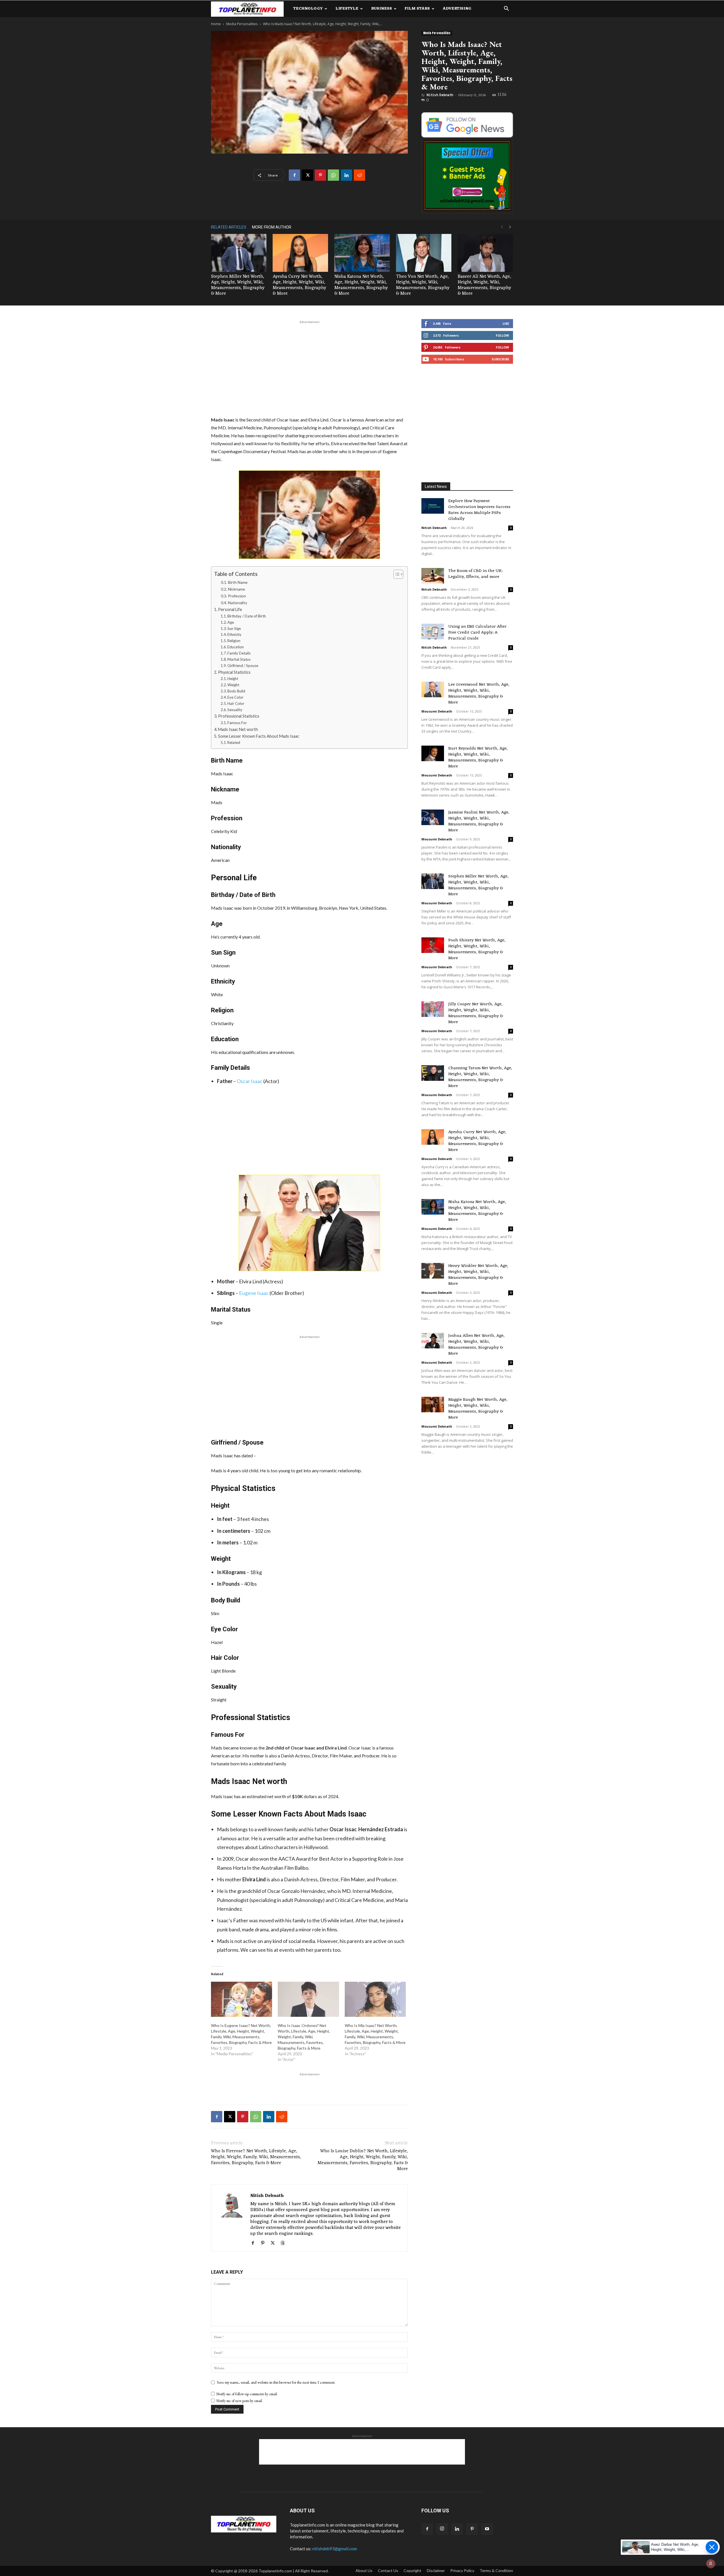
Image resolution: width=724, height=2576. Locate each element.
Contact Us (388, 2570)
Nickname (236, 589)
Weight (233, 685)
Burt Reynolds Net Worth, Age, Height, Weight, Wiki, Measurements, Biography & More (478, 757)
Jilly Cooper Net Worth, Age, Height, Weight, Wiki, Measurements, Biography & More (476, 1013)
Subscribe (500, 359)
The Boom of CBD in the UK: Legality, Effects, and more (475, 574)
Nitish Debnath (440, 95)
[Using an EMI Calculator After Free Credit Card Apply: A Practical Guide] (433, 631)
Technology (308, 9)
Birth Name (238, 582)
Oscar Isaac (250, 1081)
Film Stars (417, 9)
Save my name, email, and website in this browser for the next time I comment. (276, 2382)
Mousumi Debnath (437, 711)
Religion (234, 641)
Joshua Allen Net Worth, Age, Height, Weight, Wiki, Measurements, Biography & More (476, 1345)
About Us (364, 2570)
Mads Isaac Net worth (238, 729)
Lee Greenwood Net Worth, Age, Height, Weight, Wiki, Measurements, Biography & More (479, 694)
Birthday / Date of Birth (247, 616)
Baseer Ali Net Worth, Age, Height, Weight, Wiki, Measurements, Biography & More (484, 285)
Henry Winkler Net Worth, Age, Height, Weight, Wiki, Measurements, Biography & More (478, 1275)
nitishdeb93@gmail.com (335, 2549)
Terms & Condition (496, 2570)
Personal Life (230, 609)
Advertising (457, 9)
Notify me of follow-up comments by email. (247, 2394)
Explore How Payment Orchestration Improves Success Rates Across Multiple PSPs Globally (479, 510)
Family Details (239, 653)
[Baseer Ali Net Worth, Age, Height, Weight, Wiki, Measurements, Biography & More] (485, 253)
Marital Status (239, 659)
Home (216, 24)
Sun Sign (234, 629)
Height (233, 679)
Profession (237, 596)
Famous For (237, 723)
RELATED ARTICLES (229, 227)
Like (506, 323)
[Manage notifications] (711, 2564)
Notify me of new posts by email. (240, 2401)
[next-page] (510, 227)
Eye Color (235, 697)
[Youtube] (487, 2529)
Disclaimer (436, 2570)
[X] (307, 175)
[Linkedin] (346, 175)
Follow (502, 335)
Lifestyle (347, 9)
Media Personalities (242, 24)
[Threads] (285, 2243)
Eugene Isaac (254, 1293)
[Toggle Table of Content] (396, 574)
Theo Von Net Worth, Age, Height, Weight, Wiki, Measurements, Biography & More (423, 285)
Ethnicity (234, 634)
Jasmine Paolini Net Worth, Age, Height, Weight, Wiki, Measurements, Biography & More (479, 821)
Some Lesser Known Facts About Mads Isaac (259, 736)
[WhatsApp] (333, 175)
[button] (506, 9)
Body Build (236, 691)
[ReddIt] (359, 175)
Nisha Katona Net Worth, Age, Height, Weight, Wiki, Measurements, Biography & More (361, 285)
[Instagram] (442, 2529)
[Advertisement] (309, 367)
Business (382, 9)
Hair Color (236, 703)
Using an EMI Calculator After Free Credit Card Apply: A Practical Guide (477, 633)
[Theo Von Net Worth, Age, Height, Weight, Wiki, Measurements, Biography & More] (424, 253)
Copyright (412, 2570)
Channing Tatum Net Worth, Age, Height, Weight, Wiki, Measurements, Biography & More (480, 1077)
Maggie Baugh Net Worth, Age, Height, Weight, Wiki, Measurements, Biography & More (478, 1409)
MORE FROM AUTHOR (272, 227)
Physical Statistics (234, 672)
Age (231, 622)
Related (234, 743)
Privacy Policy (462, 2570)
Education (236, 647)
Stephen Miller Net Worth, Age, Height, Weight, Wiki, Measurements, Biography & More (238, 285)
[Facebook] (294, 175)
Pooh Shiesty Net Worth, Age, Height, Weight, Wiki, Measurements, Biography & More (477, 949)
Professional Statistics (239, 716)
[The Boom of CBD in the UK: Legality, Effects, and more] (433, 576)
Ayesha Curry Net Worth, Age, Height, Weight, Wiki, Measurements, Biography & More (299, 285)
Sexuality (235, 710)
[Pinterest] (320, 175)
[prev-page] (502, 227)
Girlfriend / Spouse (243, 666)
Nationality (238, 603)
